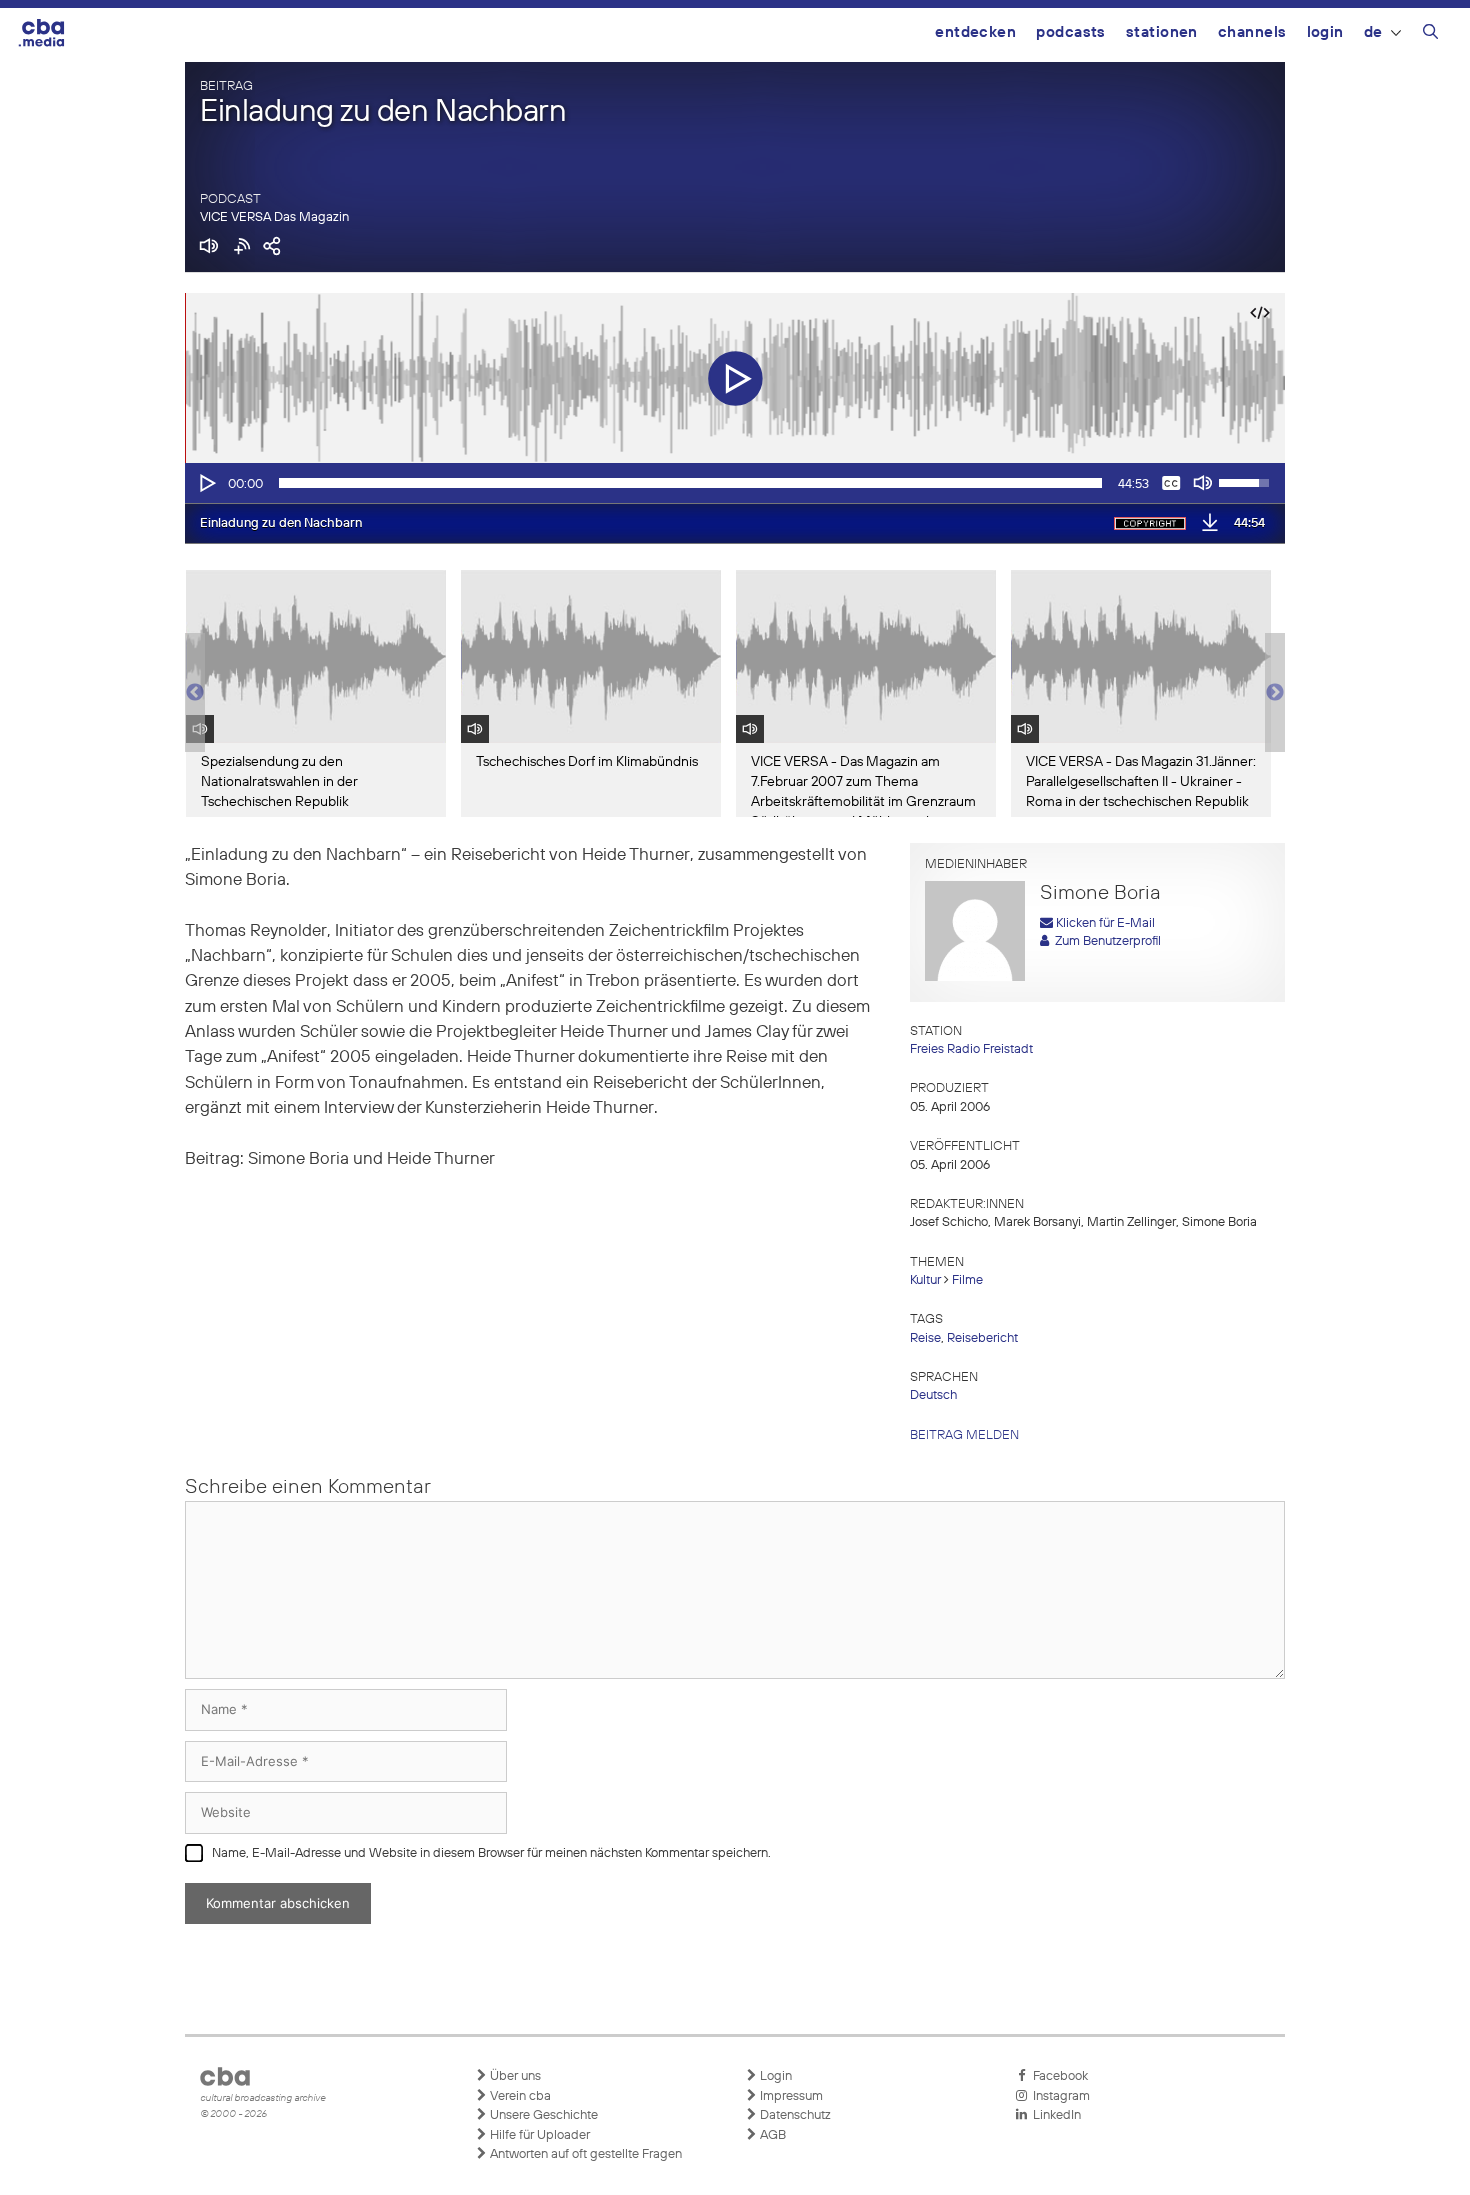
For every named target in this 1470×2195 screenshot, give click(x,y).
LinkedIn (1054, 2115)
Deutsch (933, 1395)
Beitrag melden (964, 1435)
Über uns (514, 2076)
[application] (735, 483)
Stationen (1162, 32)
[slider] (690, 483)
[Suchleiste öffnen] (1430, 35)
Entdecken (975, 32)
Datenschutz (794, 2115)
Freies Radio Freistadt (971, 1049)
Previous (195, 693)
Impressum (790, 2096)
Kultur (925, 1280)
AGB (771, 2135)
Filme (967, 1280)
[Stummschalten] (1203, 483)
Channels (1252, 32)
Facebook (1057, 2076)
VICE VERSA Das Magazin (274, 217)
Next (1275, 693)
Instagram (1058, 2096)
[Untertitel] (1171, 483)
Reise (925, 1338)
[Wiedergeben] (206, 483)
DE (1373, 32)
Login (1325, 32)
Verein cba (519, 2096)
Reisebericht (982, 1338)
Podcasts (1071, 32)
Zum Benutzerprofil (1105, 941)
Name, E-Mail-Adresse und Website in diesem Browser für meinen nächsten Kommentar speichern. (491, 1853)
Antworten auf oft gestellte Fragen (584, 2154)
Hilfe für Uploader (538, 2135)
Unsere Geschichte (542, 2115)
